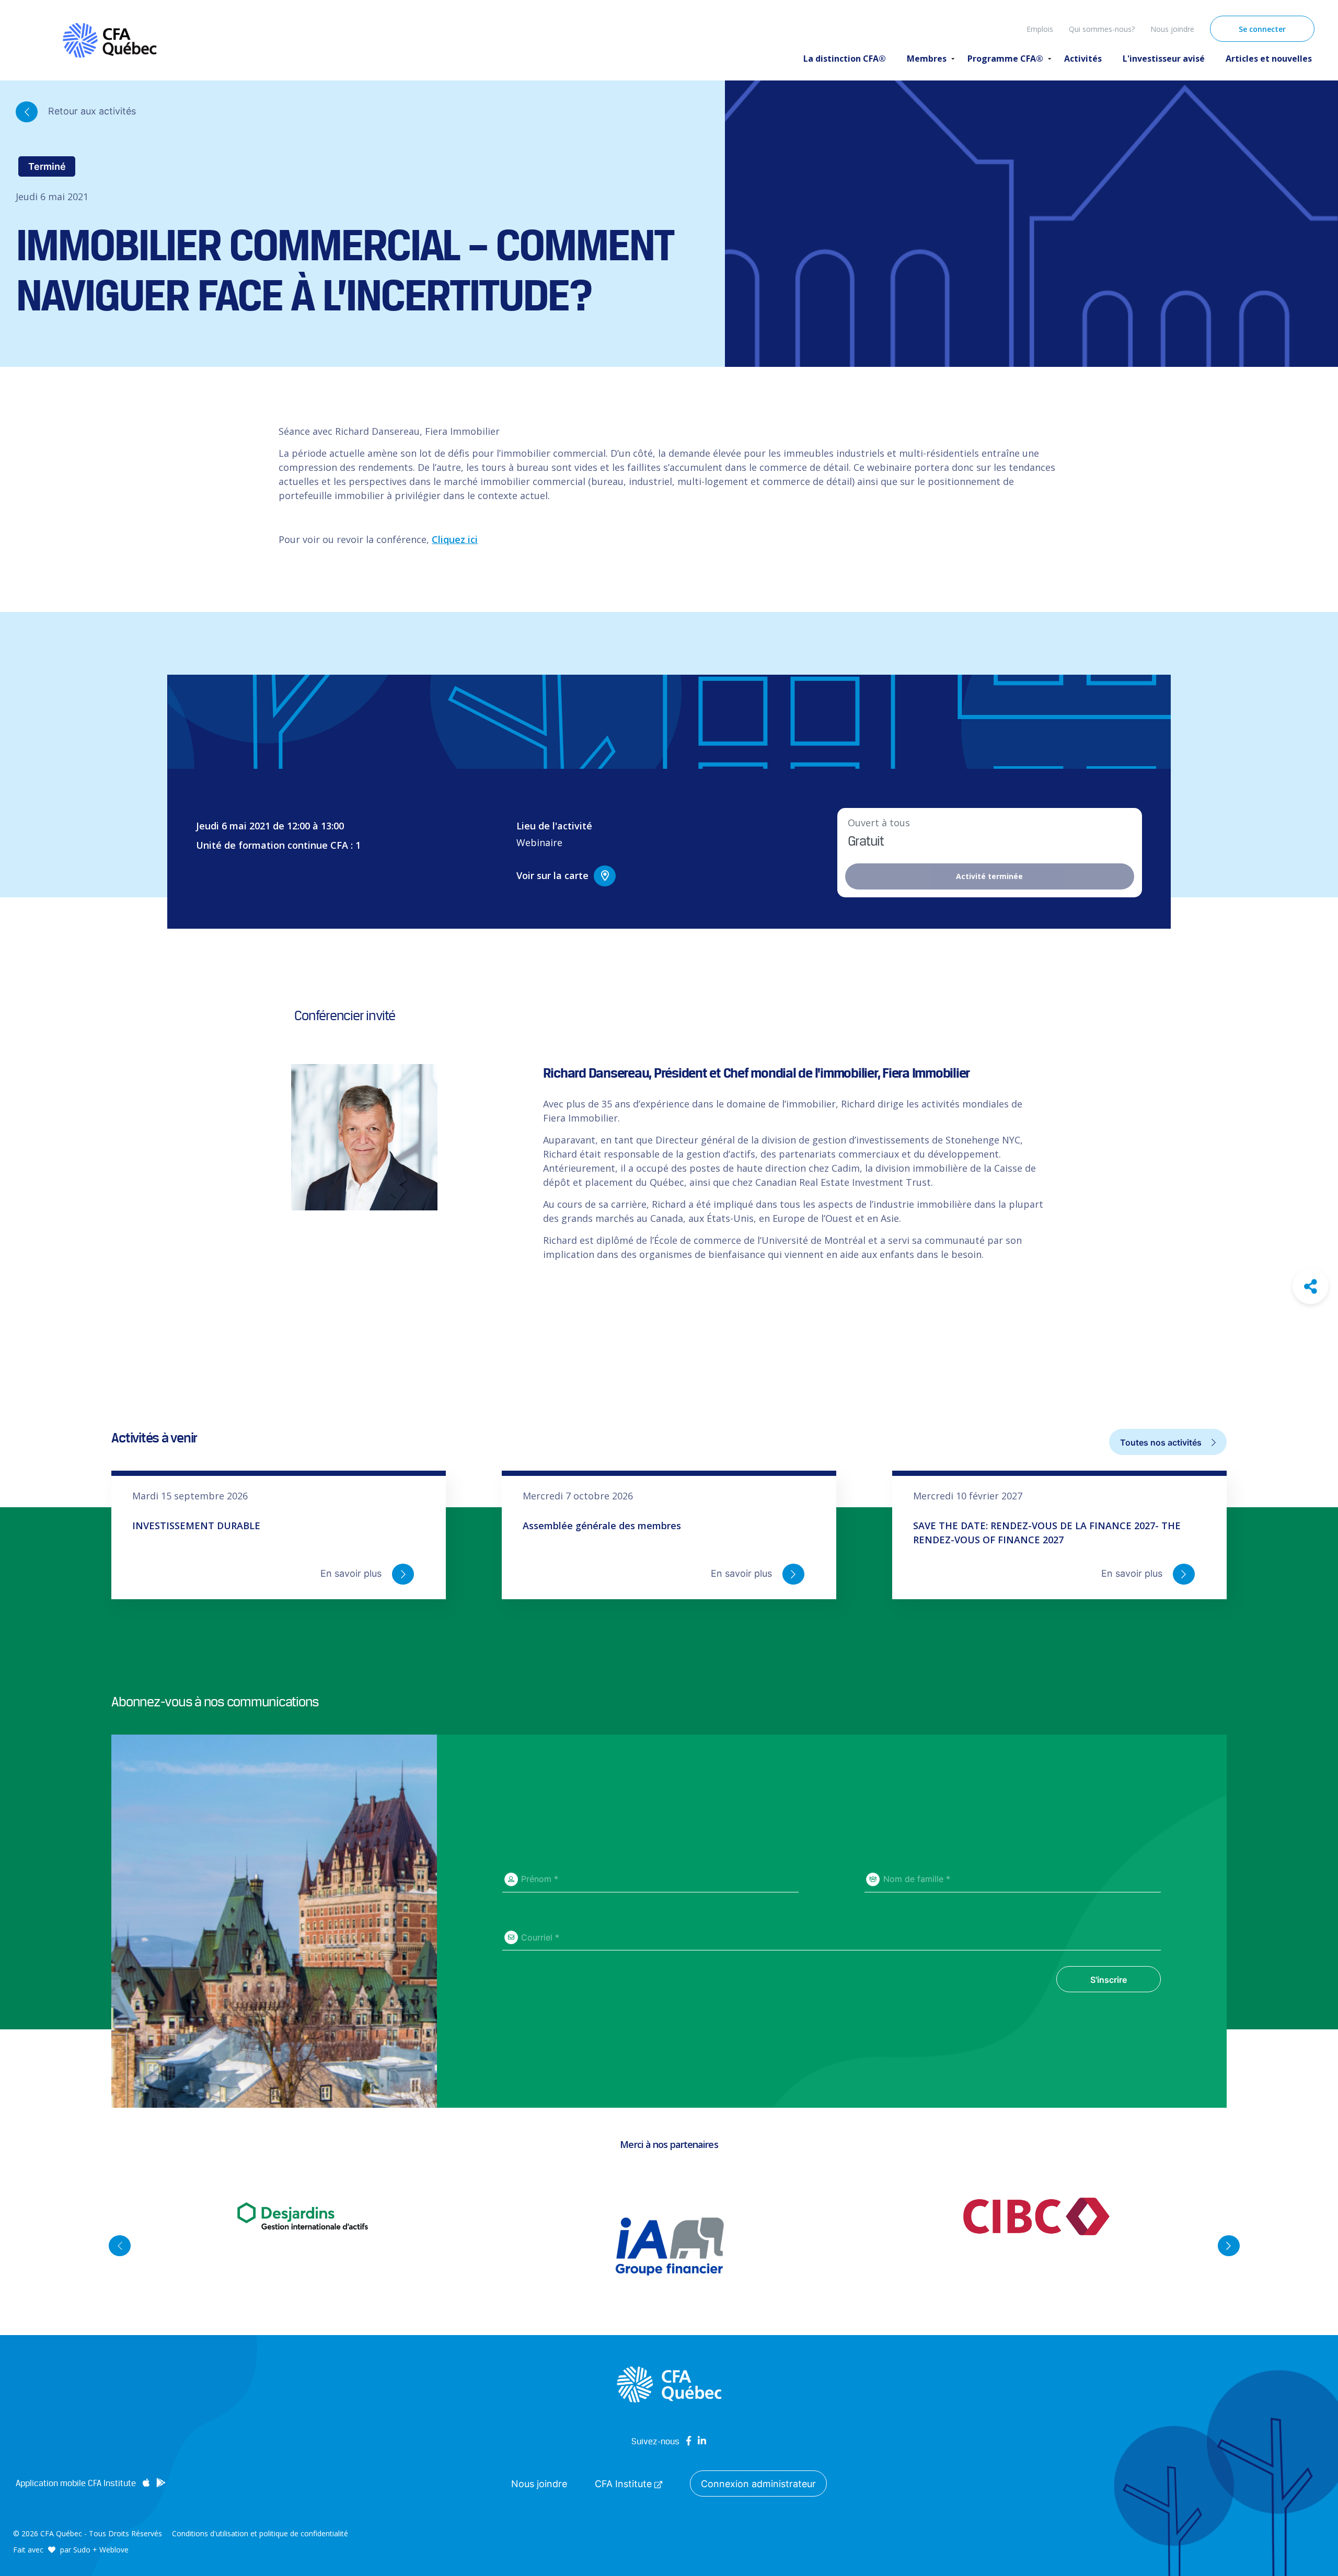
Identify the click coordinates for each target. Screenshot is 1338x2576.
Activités (1083, 59)
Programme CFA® (1005, 59)
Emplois (1040, 29)
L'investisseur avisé (1164, 59)
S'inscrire (1109, 1980)
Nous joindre (1172, 29)
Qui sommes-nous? (1102, 29)
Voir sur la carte (552, 875)
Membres (927, 59)
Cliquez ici (455, 539)
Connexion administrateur (758, 2484)
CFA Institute (625, 2484)
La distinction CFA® (845, 59)
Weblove (114, 2550)
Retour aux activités (91, 111)
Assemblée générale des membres (602, 1526)
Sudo (82, 2550)
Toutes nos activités (1162, 1442)
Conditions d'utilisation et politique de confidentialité (260, 2533)
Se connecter (1262, 29)
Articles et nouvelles (1269, 59)
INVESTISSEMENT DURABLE (196, 1526)
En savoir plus (352, 1573)
